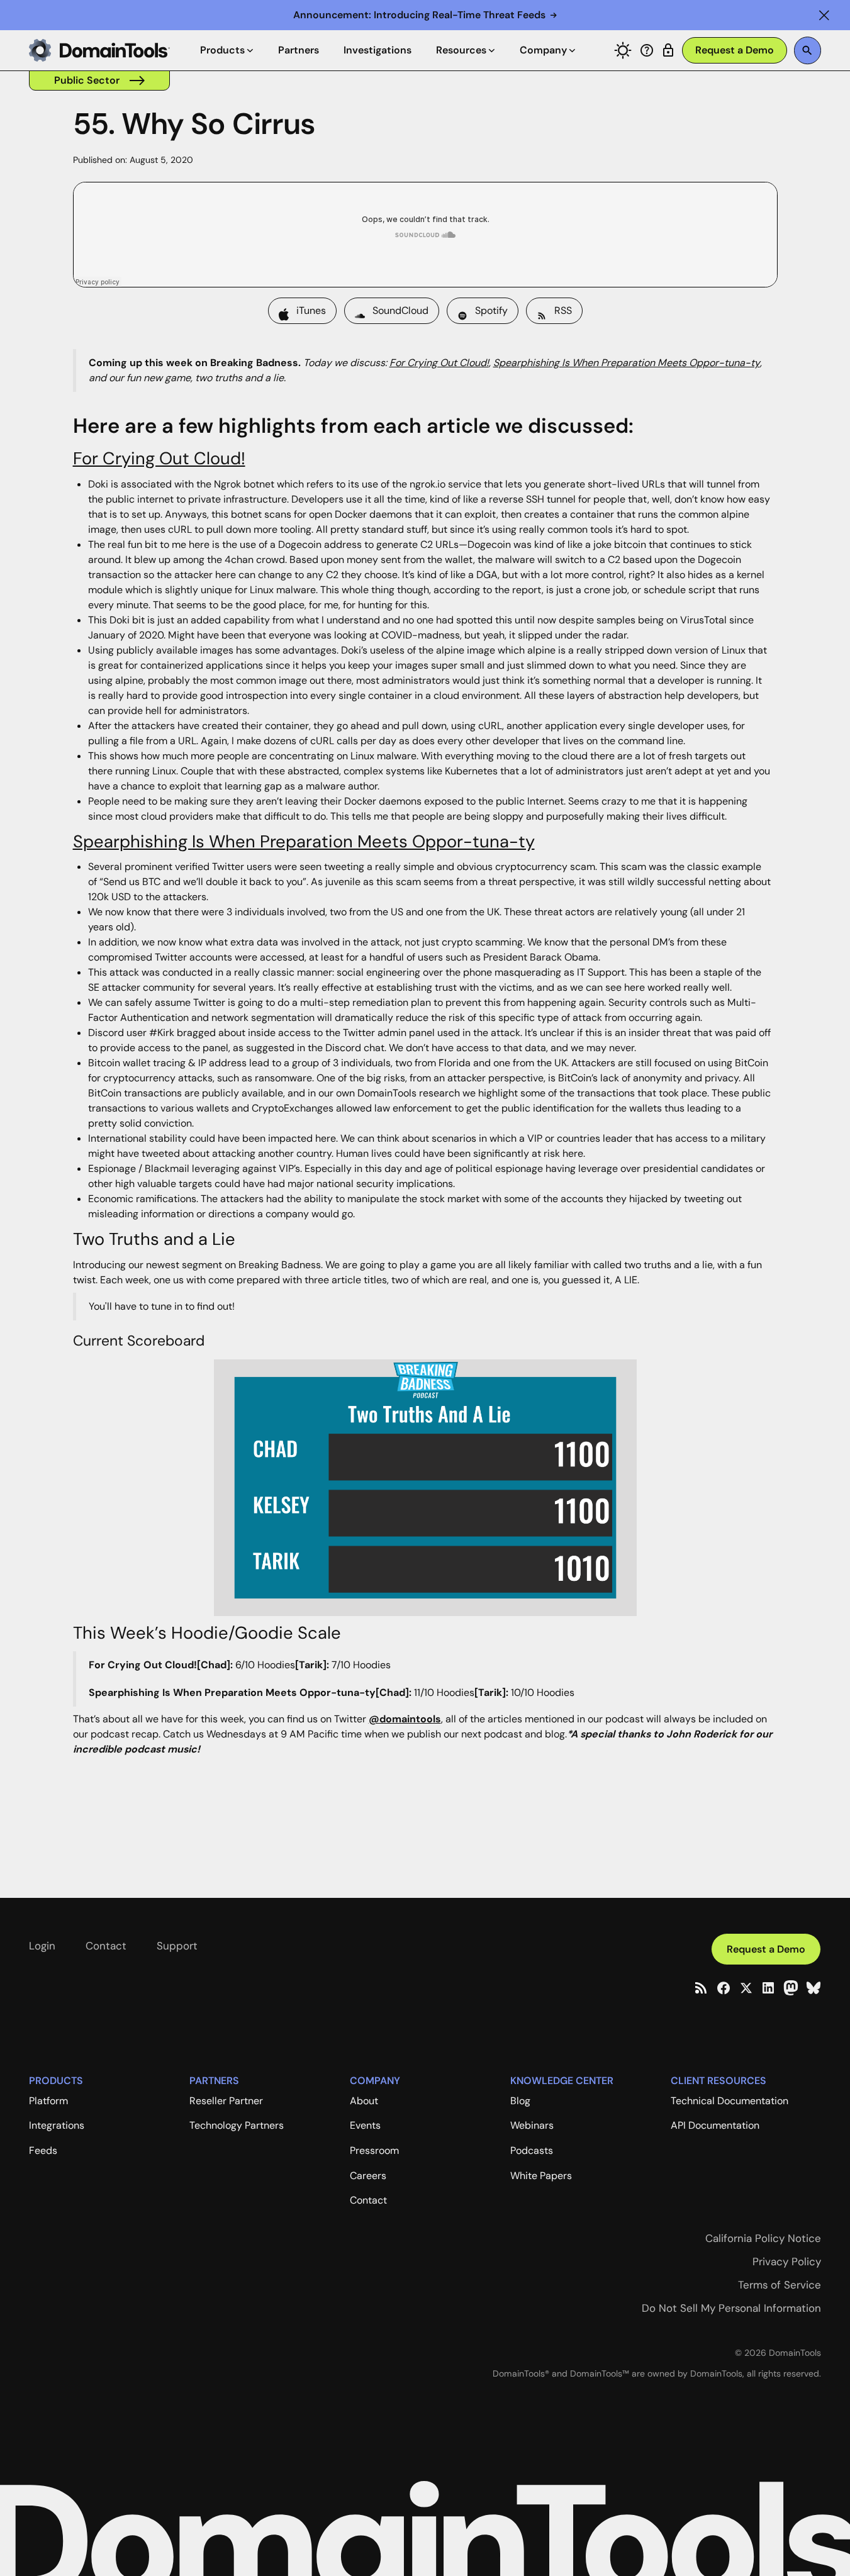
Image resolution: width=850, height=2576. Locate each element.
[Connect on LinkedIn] (768, 1988)
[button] (824, 15)
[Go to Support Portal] (647, 50)
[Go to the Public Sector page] (99, 81)
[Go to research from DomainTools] (668, 50)
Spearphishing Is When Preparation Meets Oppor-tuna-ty (304, 841)
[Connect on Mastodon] (791, 1988)
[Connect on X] (746, 1988)
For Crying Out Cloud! (159, 458)
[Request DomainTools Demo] (735, 51)
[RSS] (701, 1988)
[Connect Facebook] (724, 1988)
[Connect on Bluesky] (814, 1988)
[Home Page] (99, 50)
